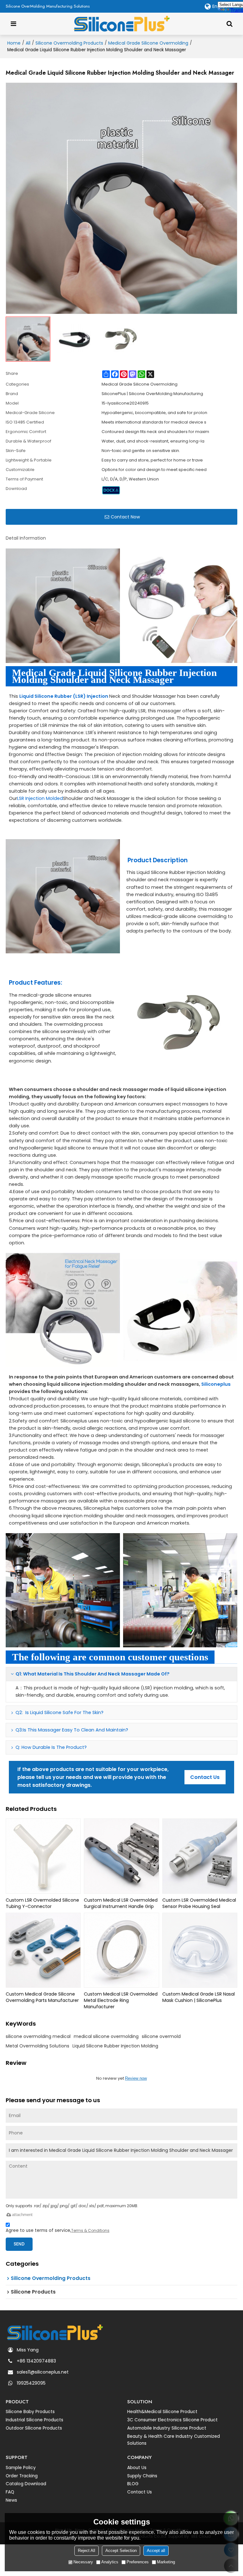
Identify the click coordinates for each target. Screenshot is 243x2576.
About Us (137, 2468)
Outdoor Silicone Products (34, 2428)
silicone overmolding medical (38, 2036)
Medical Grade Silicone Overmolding (148, 43)
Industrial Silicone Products (34, 2420)
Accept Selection (121, 2551)
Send (19, 2244)
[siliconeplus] (63, 1590)
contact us (205, 1777)
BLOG (133, 2484)
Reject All (87, 2551)
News (11, 2500)
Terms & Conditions (90, 2230)
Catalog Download (26, 2484)
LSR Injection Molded (40, 798)
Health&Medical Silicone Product (162, 2412)
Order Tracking (22, 2476)
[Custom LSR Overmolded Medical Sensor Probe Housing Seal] (200, 1856)
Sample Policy (21, 2468)
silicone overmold (161, 2036)
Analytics (110, 2562)
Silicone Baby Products (30, 2412)
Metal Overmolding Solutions (37, 2046)
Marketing (166, 2562)
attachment (22, 2215)
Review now (136, 2078)
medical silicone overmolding (106, 2036)
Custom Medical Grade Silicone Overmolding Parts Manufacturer (42, 1997)
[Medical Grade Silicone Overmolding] (111, 490)
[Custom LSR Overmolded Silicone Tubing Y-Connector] (43, 1856)
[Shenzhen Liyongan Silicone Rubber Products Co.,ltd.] (122, 24)
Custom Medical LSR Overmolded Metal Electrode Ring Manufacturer (121, 2000)
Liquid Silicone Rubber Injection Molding (115, 2046)
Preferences (138, 2562)
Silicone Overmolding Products (69, 43)
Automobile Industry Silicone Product (167, 2428)
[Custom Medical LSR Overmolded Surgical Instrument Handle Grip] (121, 1856)
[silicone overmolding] (180, 1590)
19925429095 (31, 2383)
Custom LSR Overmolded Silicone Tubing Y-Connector (42, 1903)
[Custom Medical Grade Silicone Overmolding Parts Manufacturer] (43, 1950)
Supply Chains (142, 2476)
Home (14, 43)
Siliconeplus (216, 1384)
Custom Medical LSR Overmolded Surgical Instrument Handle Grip (121, 1903)
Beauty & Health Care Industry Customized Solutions (174, 2440)
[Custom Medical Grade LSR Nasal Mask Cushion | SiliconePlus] (200, 1950)
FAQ (10, 2492)
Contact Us (140, 2492)
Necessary (83, 2562)
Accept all (156, 2551)
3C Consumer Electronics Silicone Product (172, 2420)
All (28, 43)
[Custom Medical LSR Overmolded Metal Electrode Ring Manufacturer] (121, 1950)
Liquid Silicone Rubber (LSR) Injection (64, 696)
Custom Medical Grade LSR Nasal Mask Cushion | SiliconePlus (199, 1997)
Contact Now (125, 517)
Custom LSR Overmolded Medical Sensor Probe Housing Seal (199, 1903)
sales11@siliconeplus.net (43, 2372)
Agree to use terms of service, (58, 2230)
